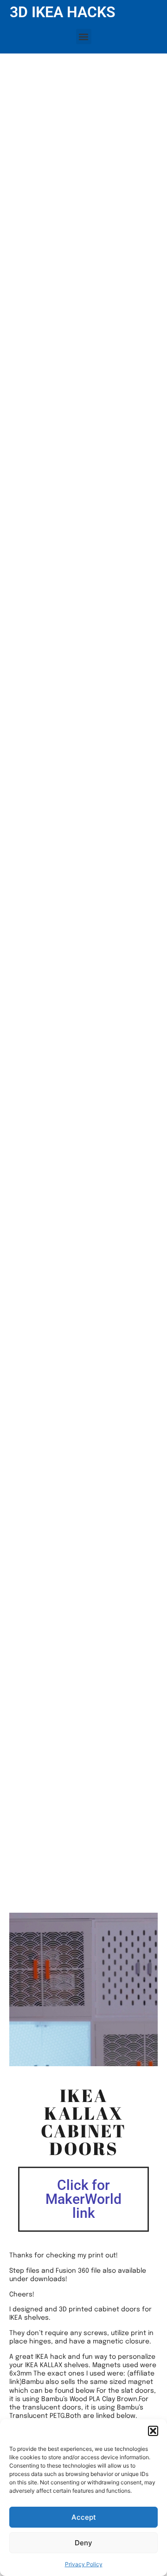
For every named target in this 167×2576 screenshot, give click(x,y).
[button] (153, 2431)
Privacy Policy (84, 2564)
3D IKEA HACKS (63, 12)
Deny (83, 2543)
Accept (84, 2517)
